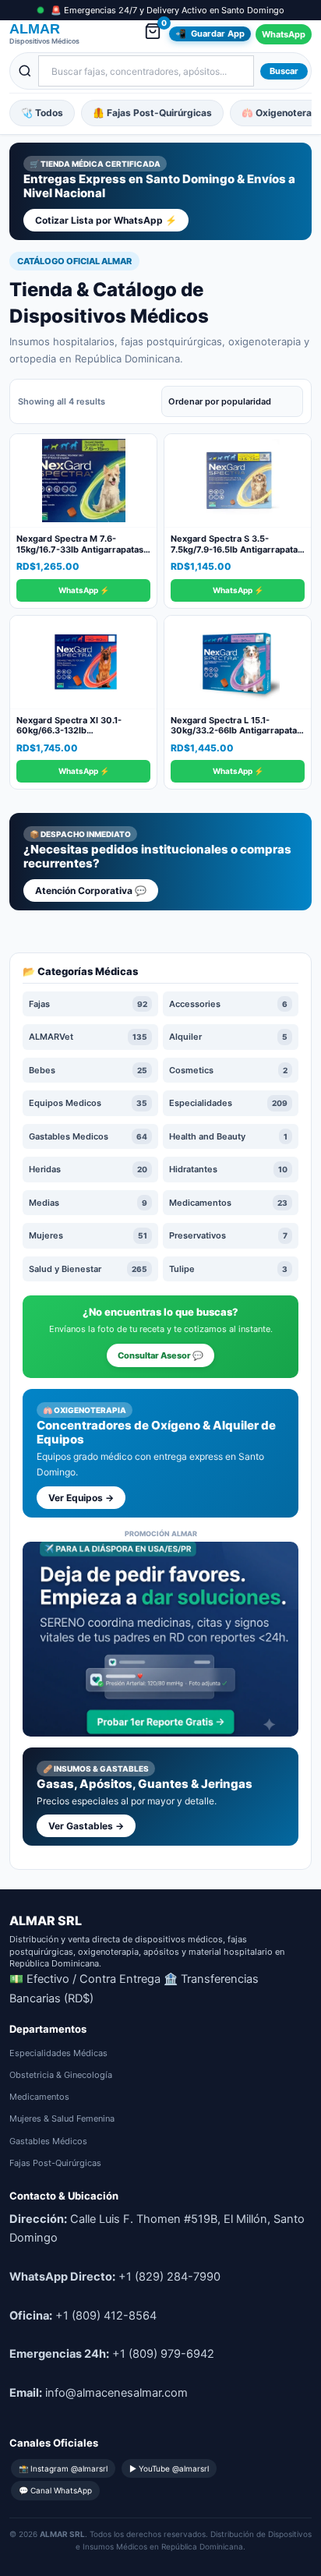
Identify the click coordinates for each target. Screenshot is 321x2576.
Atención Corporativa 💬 (91, 890)
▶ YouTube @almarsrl (169, 2468)
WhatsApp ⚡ (84, 590)
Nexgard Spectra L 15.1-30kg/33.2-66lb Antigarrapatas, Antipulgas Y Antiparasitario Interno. (237, 736)
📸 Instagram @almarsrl (63, 2468)
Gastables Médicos (48, 2141)
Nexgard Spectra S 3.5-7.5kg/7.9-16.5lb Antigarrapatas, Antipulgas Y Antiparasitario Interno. (238, 555)
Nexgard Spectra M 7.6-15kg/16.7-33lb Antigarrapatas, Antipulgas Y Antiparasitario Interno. (81, 555)
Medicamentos (39, 2097)
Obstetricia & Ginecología (61, 2075)
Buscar (284, 71)
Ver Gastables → (86, 1826)
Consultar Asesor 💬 (160, 1355)
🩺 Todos (42, 113)
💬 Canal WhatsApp (55, 2490)
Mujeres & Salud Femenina (62, 2118)
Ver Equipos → (81, 1498)
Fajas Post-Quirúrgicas (55, 2163)
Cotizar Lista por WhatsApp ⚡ (106, 220)
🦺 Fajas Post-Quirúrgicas (152, 113)
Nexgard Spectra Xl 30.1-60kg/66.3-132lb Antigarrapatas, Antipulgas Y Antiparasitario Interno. (77, 736)
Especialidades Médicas (58, 2053)
